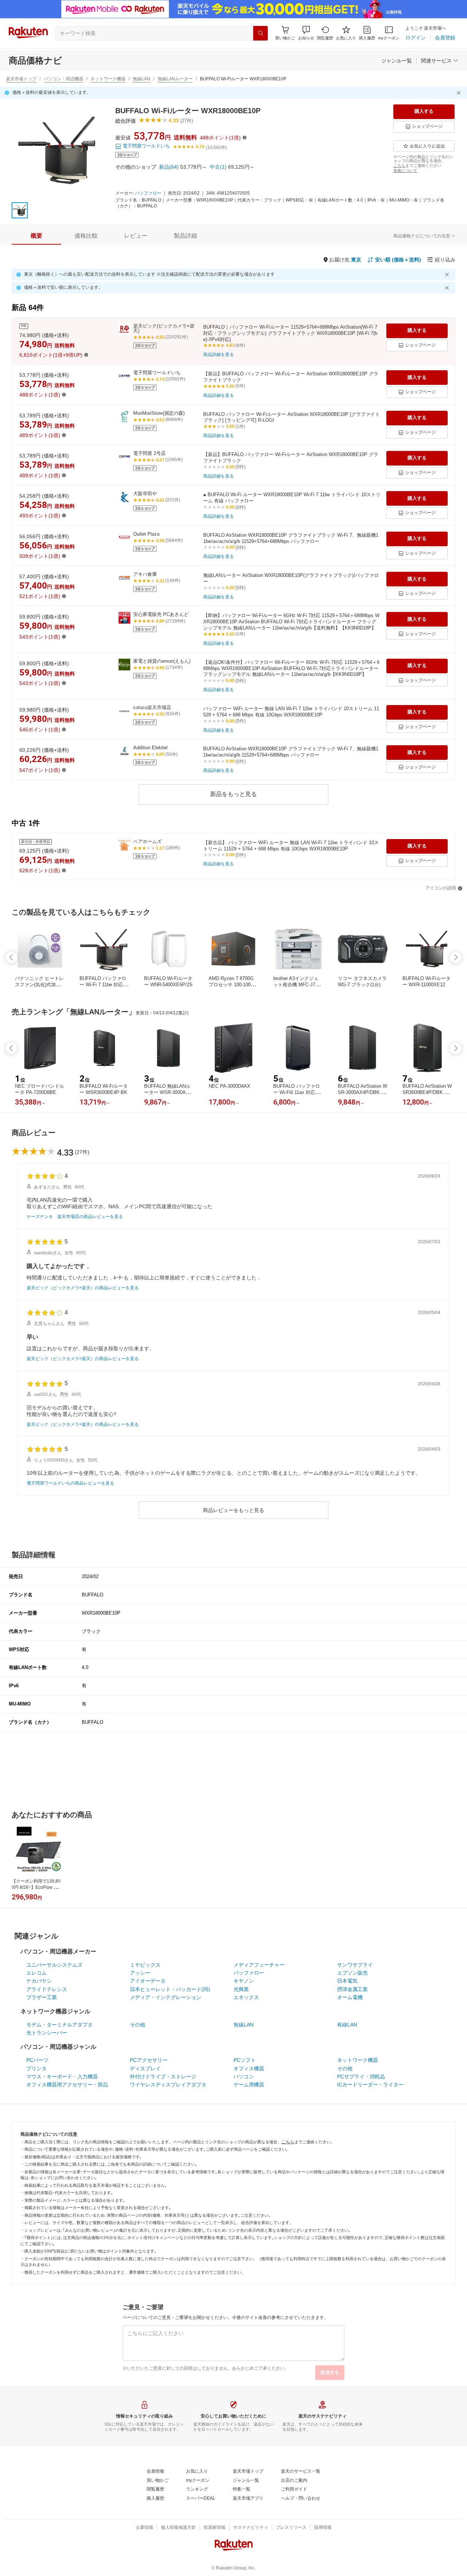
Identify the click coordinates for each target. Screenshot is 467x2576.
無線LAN (142, 79)
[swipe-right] (456, 957)
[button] (306, 33)
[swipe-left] (11, 957)
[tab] (36, 236)
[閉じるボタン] (460, 93)
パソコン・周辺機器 (63, 79)
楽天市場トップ (21, 79)
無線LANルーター (175, 79)
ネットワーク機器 (108, 79)
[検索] (260, 33)
